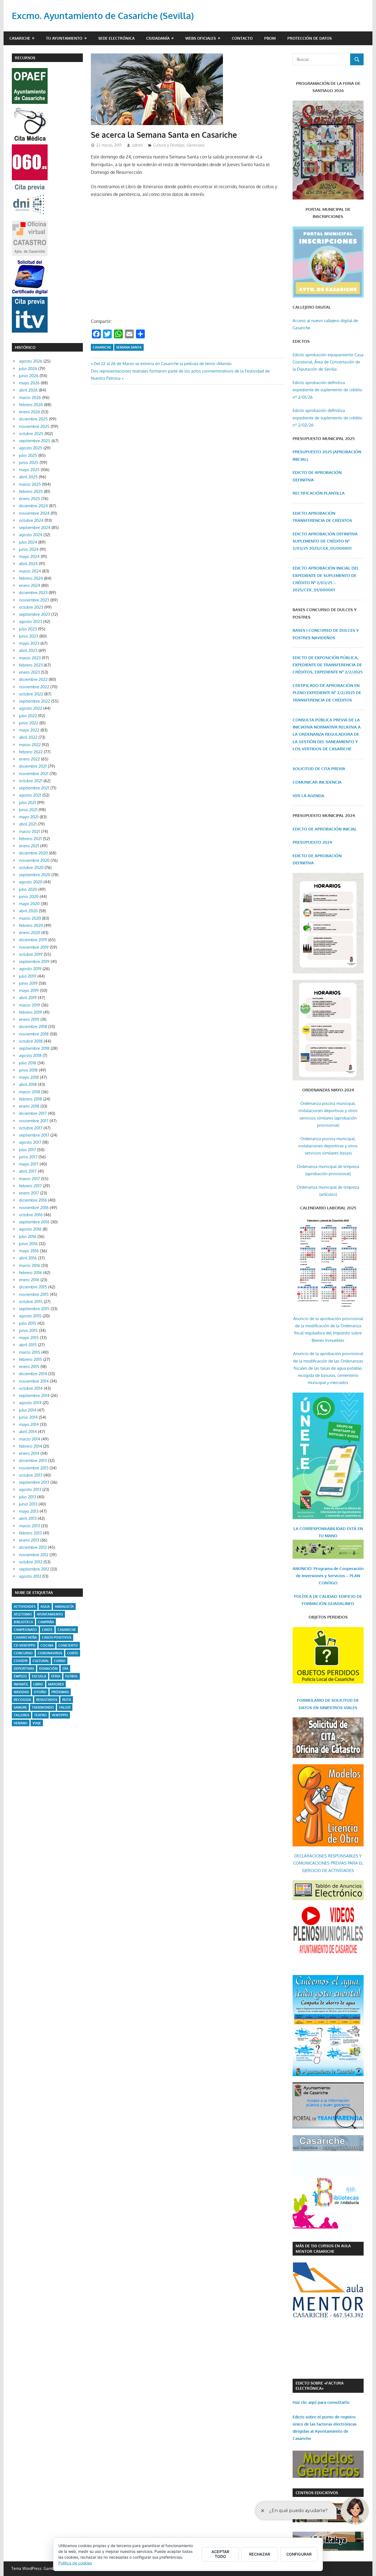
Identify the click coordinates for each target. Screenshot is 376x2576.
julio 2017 (28, 1150)
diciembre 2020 (33, 853)
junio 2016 (28, 1244)
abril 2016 (28, 1258)
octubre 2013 (31, 1475)
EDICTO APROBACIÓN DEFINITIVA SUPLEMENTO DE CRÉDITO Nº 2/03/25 (325, 541)
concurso (23, 1653)
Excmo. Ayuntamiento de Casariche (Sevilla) (103, 16)
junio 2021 (28, 810)
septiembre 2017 (34, 1135)
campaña (46, 1622)
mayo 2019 (29, 990)
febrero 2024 (31, 578)
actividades (25, 1607)
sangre (20, 1707)
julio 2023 (28, 629)
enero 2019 (29, 1019)
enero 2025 (30, 499)
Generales (196, 145)
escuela (39, 1676)
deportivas (24, 1669)
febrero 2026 (31, 405)
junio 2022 (29, 723)
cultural (41, 1661)
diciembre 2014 (33, 1374)
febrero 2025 (31, 491)
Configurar (299, 2554)
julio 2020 (28, 889)
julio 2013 (28, 1497)
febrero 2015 (31, 1359)
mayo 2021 (29, 817)
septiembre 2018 (34, 1048)
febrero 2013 (30, 1533)
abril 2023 (28, 650)
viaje (37, 1723)
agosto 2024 (31, 535)
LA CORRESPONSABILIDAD (320, 1529)
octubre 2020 (31, 868)
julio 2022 (28, 716)
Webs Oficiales (201, 38)
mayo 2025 (29, 470)
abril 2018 (28, 1084)
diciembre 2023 (33, 593)
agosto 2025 (31, 448)
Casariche (20, 38)
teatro (40, 1715)
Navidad (21, 1692)
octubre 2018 (31, 1041)
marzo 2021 (29, 831)
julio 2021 (28, 803)
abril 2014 (28, 1432)
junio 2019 (28, 983)
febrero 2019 (31, 1012)
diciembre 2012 (33, 1547)
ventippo (60, 1715)
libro (38, 1684)
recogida (22, 1700)
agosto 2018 (30, 1055)
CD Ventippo (25, 1645)
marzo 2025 (30, 484)
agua (45, 1607)
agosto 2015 (30, 1316)
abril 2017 (28, 1171)
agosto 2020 (31, 882)
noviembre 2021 (34, 774)
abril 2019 (28, 998)
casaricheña (25, 1637)
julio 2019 (28, 976)
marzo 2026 (30, 397)
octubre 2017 (31, 1128)
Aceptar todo (220, 2554)
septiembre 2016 (34, 1222)
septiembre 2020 (35, 875)
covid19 (21, 1661)
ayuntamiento (50, 1614)
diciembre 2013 (33, 1460)
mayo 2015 (29, 1338)
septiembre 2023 (35, 614)
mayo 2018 (29, 1077)
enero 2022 (29, 759)
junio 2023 (29, 636)
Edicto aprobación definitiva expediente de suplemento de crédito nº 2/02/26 (327, 418)
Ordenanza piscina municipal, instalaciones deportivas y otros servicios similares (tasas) (328, 1146)
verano (21, 1723)
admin (137, 145)
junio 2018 (28, 1070)
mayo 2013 (29, 1511)
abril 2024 (28, 564)
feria (56, 1676)
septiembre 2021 (34, 788)
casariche (102, 347)
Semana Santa (129, 347)
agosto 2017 (30, 1142)
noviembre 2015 (34, 1294)
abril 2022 (28, 737)
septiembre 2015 (34, 1309)
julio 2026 (28, 369)
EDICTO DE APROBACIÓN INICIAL (325, 829)
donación (48, 1669)
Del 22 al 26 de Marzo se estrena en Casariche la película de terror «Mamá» (163, 364)
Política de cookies (75, 2563)
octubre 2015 (31, 1302)
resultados (47, 1700)
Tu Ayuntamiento (64, 38)
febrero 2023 (31, 665)
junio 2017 (28, 1157)
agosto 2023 (31, 621)
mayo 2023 (29, 643)
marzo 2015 (30, 1352)
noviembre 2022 (34, 687)
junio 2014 (28, 1417)
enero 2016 (29, 1280)
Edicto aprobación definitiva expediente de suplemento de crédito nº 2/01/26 (327, 390)
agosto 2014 (30, 1403)
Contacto (242, 38)
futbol (72, 1676)
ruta (67, 1700)
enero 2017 (29, 1193)
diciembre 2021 (33, 766)
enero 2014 (29, 1453)
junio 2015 (28, 1330)
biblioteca (23, 1622)
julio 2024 (28, 542)
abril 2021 (28, 824)
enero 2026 (30, 412)
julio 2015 (28, 1323)
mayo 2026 (29, 383)
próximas (60, 1692)
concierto (68, 1645)
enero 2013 (29, 1540)
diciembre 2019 (33, 940)
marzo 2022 (30, 745)
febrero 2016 (31, 1273)
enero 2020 (30, 933)
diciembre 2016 (33, 1200)
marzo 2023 (30, 658)
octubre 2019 (31, 954)
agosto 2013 (30, 1489)
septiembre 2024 (35, 528)
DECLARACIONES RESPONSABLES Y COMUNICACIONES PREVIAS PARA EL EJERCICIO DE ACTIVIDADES (328, 1863)
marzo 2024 (30, 571)
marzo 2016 (30, 1265)
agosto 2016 (30, 1229)
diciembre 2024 (33, 506)
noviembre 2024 (34, 513)
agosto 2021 (30, 795)
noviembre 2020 (34, 860)
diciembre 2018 (33, 1027)
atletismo (23, 1614)
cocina (47, 1645)
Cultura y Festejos (169, 145)
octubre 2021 (31, 781)
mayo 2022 (29, 730)
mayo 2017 (29, 1164)
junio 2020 (29, 896)
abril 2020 (28, 911)
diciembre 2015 (33, 1287)
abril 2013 (28, 1518)
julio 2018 (28, 1063)
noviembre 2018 (34, 1034)
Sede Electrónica (116, 38)
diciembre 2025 (33, 419)
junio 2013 (28, 1504)
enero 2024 (30, 585)
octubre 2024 (31, 520)
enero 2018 (29, 1106)
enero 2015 (29, 1367)
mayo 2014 (29, 1424)
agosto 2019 (30, 969)
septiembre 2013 (34, 1482)
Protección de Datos (310, 38)
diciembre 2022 (33, 679)
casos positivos (57, 1637)
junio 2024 (29, 549)
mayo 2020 (29, 904)
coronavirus (50, 1653)
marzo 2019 (30, 1005)
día (65, 1669)
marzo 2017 (29, 1179)
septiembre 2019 (34, 961)
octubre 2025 (31, 434)
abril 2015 (28, 1345)
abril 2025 (28, 477)
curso (60, 1661)
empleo (20, 1676)
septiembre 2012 (34, 1569)
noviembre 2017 (34, 1121)
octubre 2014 (31, 1388)
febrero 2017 (30, 1186)
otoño (40, 1692)
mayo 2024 (29, 556)
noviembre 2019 (34, 947)
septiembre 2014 (34, 1395)
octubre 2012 (31, 1562)
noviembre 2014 (34, 1381)
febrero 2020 (31, 925)
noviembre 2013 (34, 1468)
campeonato (25, 1630)
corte (73, 1653)
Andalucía (64, 1607)
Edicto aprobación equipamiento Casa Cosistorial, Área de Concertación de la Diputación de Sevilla (328, 362)
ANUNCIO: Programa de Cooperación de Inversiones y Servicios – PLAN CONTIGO (328, 1576)
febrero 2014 (31, 1446)
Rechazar (260, 2554)
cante (47, 1630)
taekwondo (43, 1707)
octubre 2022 (31, 694)
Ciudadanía (158, 38)
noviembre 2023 (34, 600)
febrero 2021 (30, 839)
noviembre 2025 (34, 426)
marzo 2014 (30, 1439)
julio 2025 (28, 455)
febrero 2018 (31, 1099)
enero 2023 (29, 672)
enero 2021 (29, 846)
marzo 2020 (30, 918)
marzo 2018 (30, 1092)
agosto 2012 (30, 1576)
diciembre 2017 (33, 1113)
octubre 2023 (31, 607)
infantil (21, 1684)
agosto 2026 (31, 361)
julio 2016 (28, 1236)
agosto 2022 (31, 708)
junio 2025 (29, 462)
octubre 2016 (31, 1215)
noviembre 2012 (34, 1555)
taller (65, 1707)
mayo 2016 (29, 1251)
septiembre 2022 (35, 701)
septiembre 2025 (35, 441)
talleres (21, 1715)
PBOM (270, 38)
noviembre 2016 (34, 1208)
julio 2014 (28, 1410)
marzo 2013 (29, 1526)
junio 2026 (29, 376)
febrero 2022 (31, 752)
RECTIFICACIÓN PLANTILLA (319, 493)
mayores (56, 1684)
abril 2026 (28, 390)
